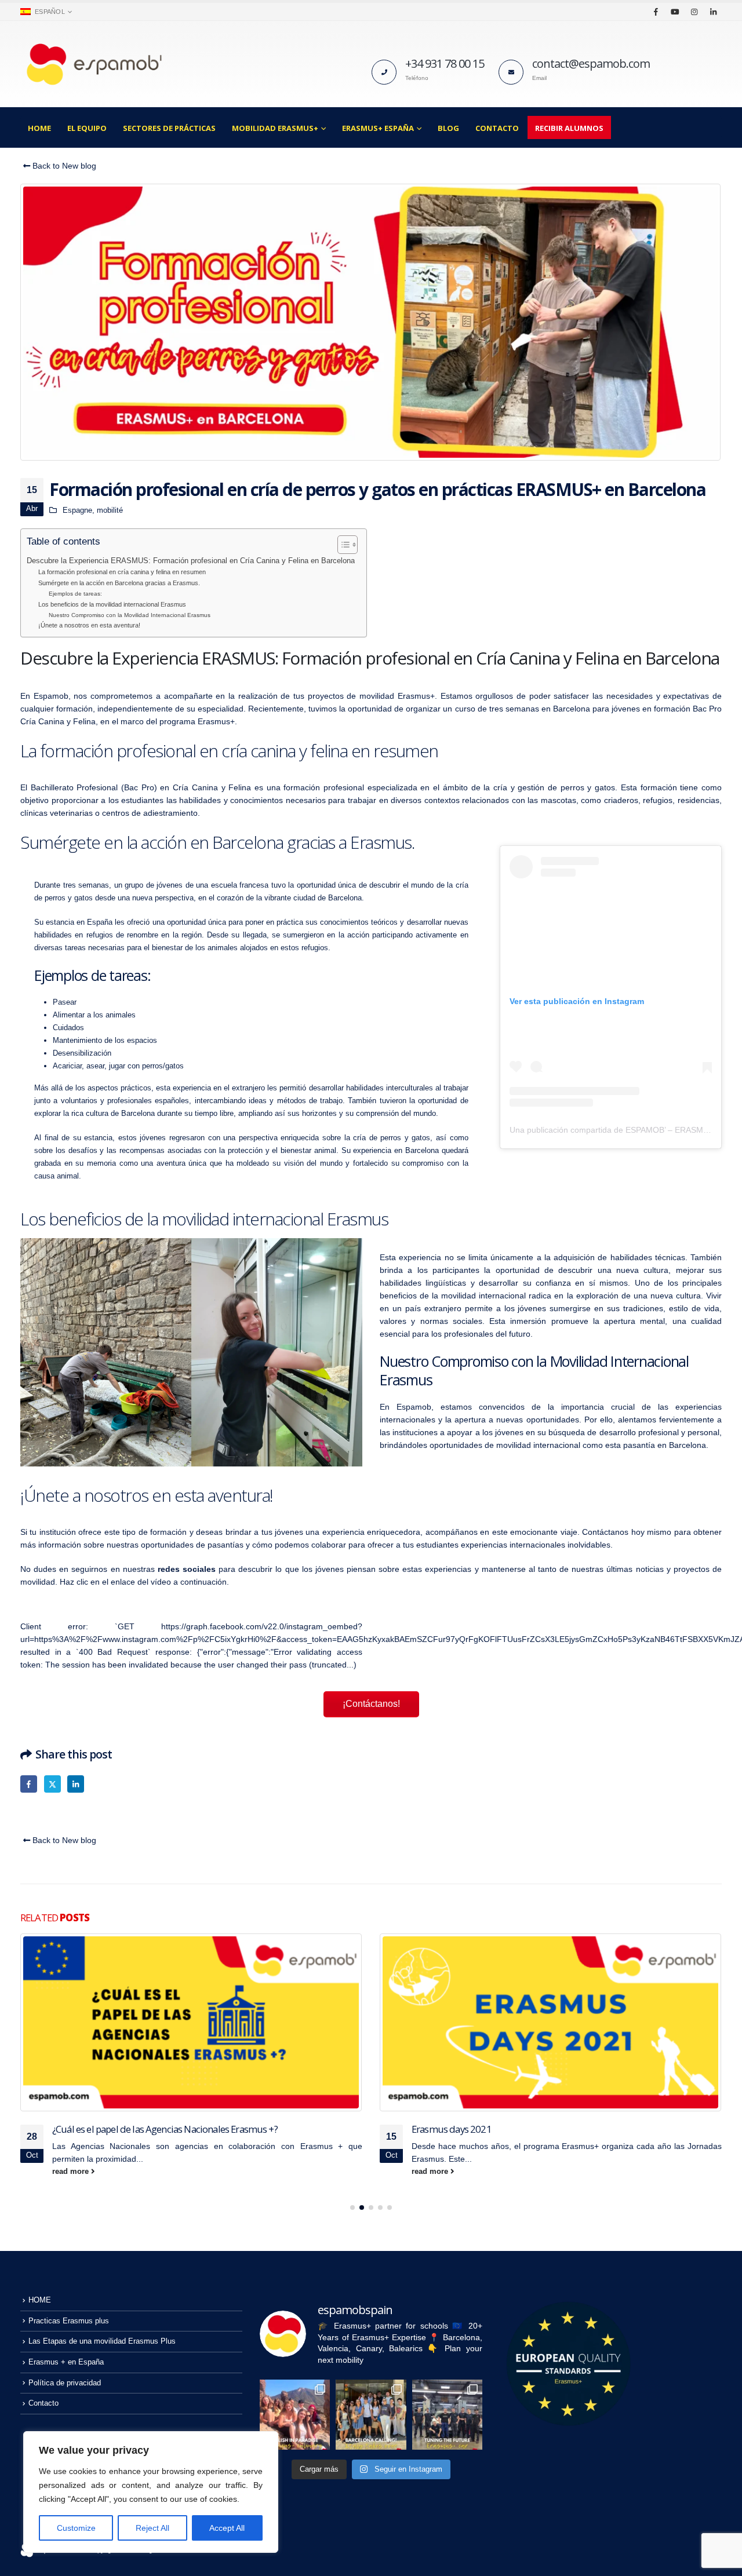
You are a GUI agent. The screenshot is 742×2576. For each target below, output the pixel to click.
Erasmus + (322, 2146)
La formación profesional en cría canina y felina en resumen (122, 572)
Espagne (77, 510)
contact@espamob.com (591, 63)
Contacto (497, 128)
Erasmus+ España (378, 128)
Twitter (52, 1784)
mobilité (110, 510)
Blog (448, 128)
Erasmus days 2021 (452, 2129)
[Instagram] (694, 12)
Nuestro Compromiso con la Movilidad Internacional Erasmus (130, 615)
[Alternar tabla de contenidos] (342, 545)
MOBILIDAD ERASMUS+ (275, 128)
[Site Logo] (93, 64)
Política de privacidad (65, 2383)
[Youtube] (675, 12)
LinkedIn (76, 1784)
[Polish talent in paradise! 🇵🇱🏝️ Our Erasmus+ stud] (295, 2415)
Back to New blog (63, 166)
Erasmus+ (580, 2146)
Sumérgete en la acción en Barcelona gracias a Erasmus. (119, 583)
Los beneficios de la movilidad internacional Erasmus (112, 604)
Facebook (29, 1784)
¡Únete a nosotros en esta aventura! (89, 625)
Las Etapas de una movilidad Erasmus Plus (102, 2341)
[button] (352, 2208)
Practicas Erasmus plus (69, 2321)
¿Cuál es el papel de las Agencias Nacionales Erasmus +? (165, 2129)
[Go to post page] (191, 2022)
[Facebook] (656, 12)
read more (72, 2172)
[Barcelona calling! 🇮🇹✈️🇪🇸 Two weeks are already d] (371, 2415)
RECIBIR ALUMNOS (569, 128)
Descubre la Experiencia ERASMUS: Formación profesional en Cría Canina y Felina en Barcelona (191, 561)
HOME (39, 128)
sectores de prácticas (169, 128)
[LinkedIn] (713, 12)
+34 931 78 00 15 (445, 63)
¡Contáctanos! (371, 1704)
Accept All (227, 2528)
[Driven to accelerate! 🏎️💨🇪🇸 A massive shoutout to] (447, 2415)
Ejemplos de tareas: (75, 594)
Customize (76, 2528)
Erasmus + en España (66, 2362)
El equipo (87, 128)
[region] (151, 2492)
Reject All (152, 2528)
